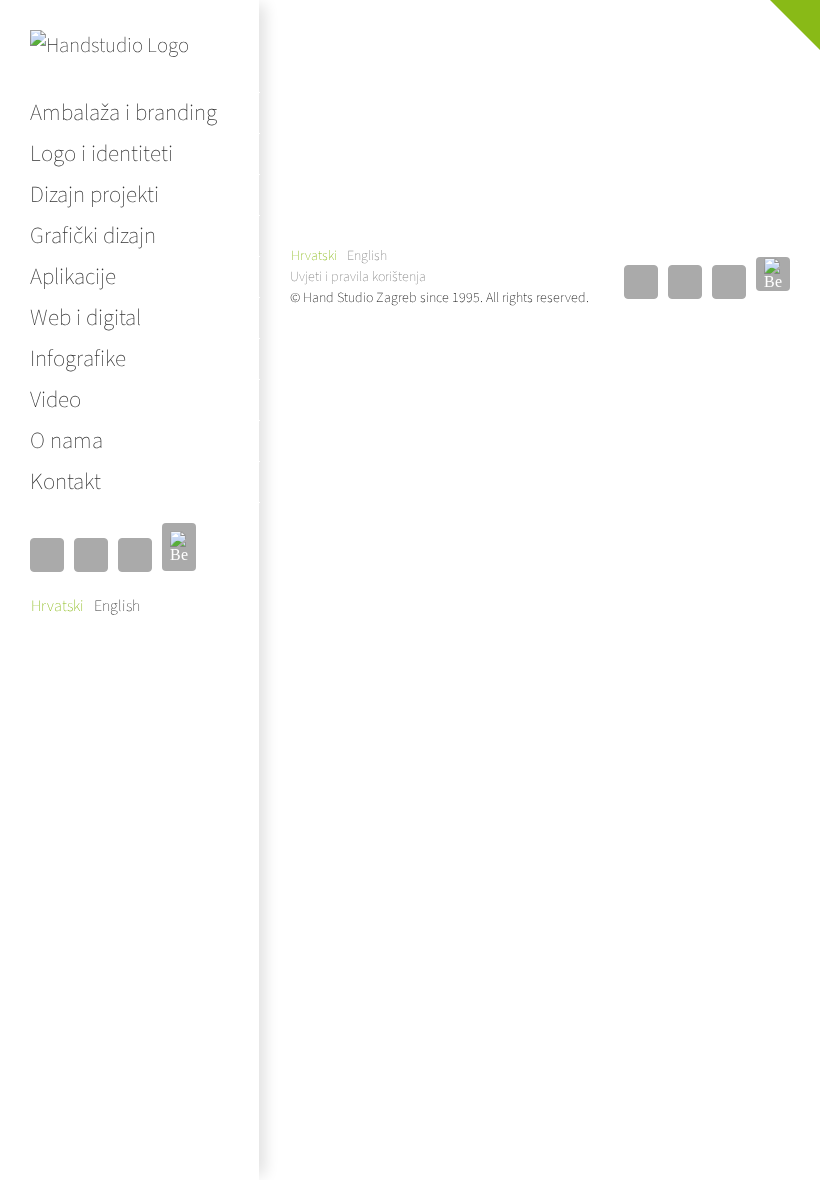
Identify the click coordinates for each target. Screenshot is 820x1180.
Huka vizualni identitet (540, 54)
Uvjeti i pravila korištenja (358, 277)
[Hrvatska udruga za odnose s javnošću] (373, 92)
